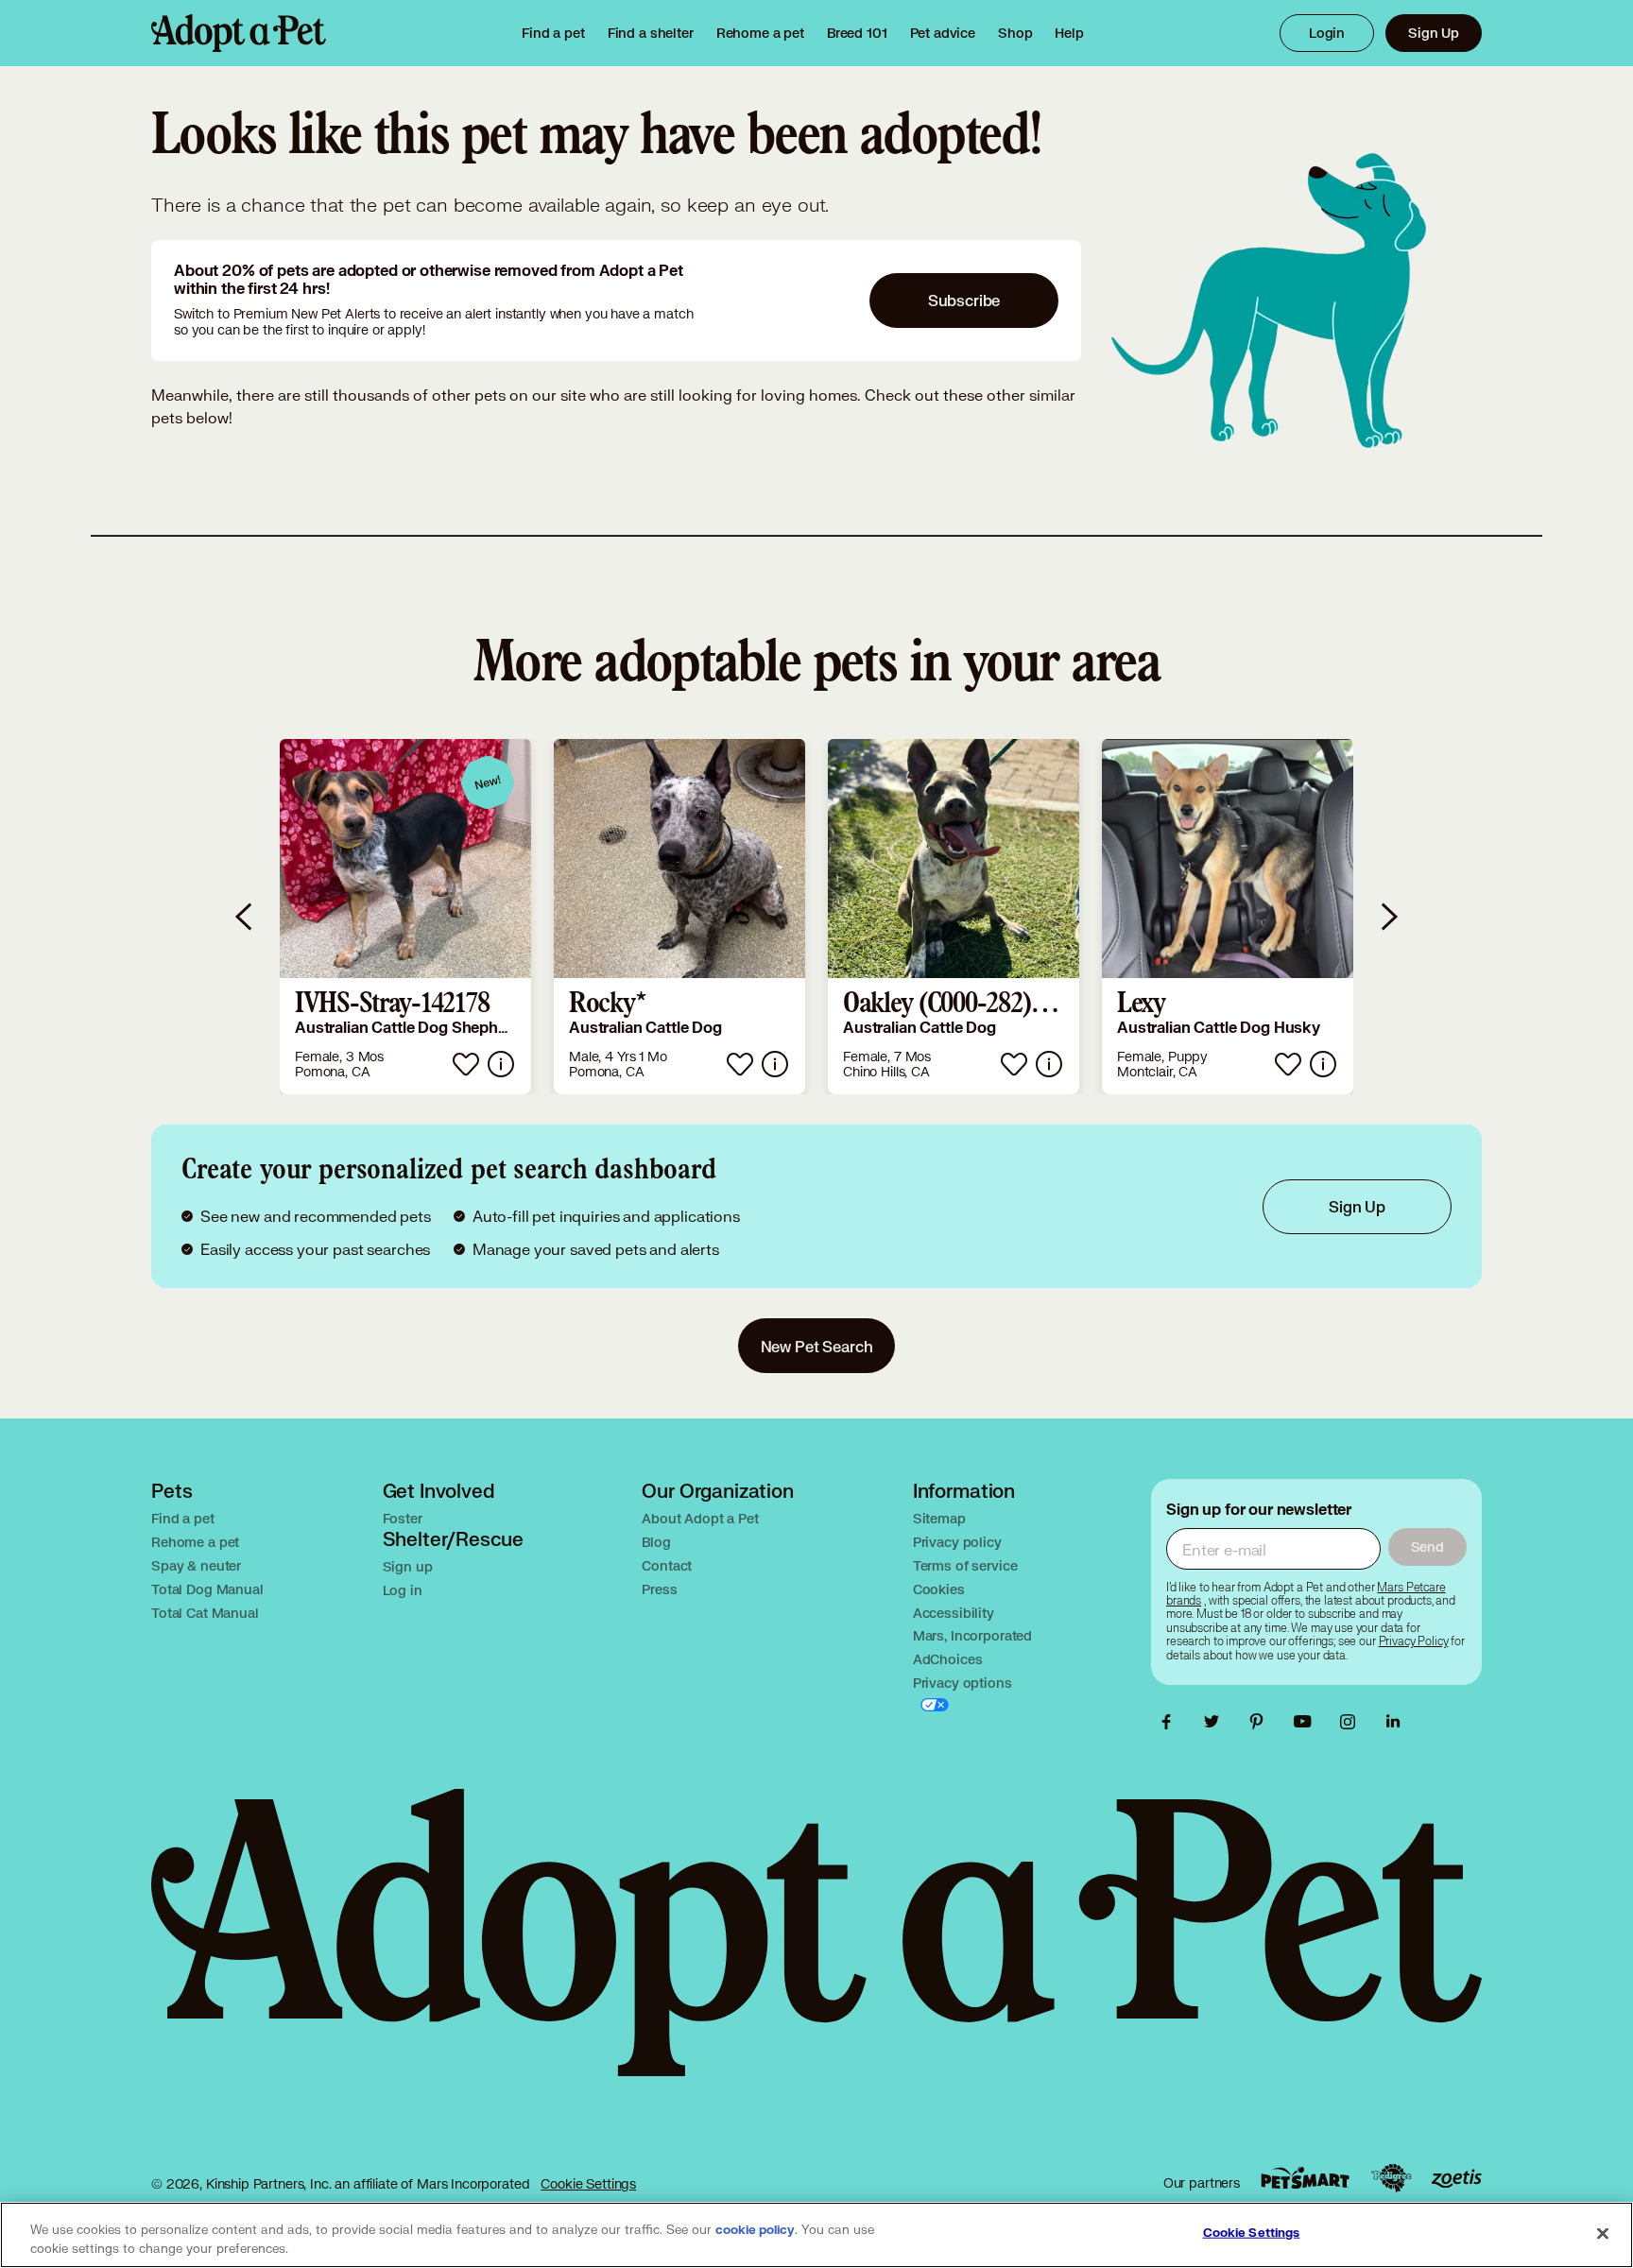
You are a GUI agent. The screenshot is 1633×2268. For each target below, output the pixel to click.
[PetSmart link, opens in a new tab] (1305, 2178)
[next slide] (1388, 917)
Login (1327, 33)
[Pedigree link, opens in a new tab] (1391, 2178)
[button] (405, 917)
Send (1427, 1546)
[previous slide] (245, 917)
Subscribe (964, 300)
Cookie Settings (588, 2183)
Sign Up (1434, 33)
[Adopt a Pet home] (239, 33)
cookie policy (755, 2230)
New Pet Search (817, 1346)
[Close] (1603, 2233)
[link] (760, 33)
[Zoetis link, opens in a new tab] (1456, 2179)
